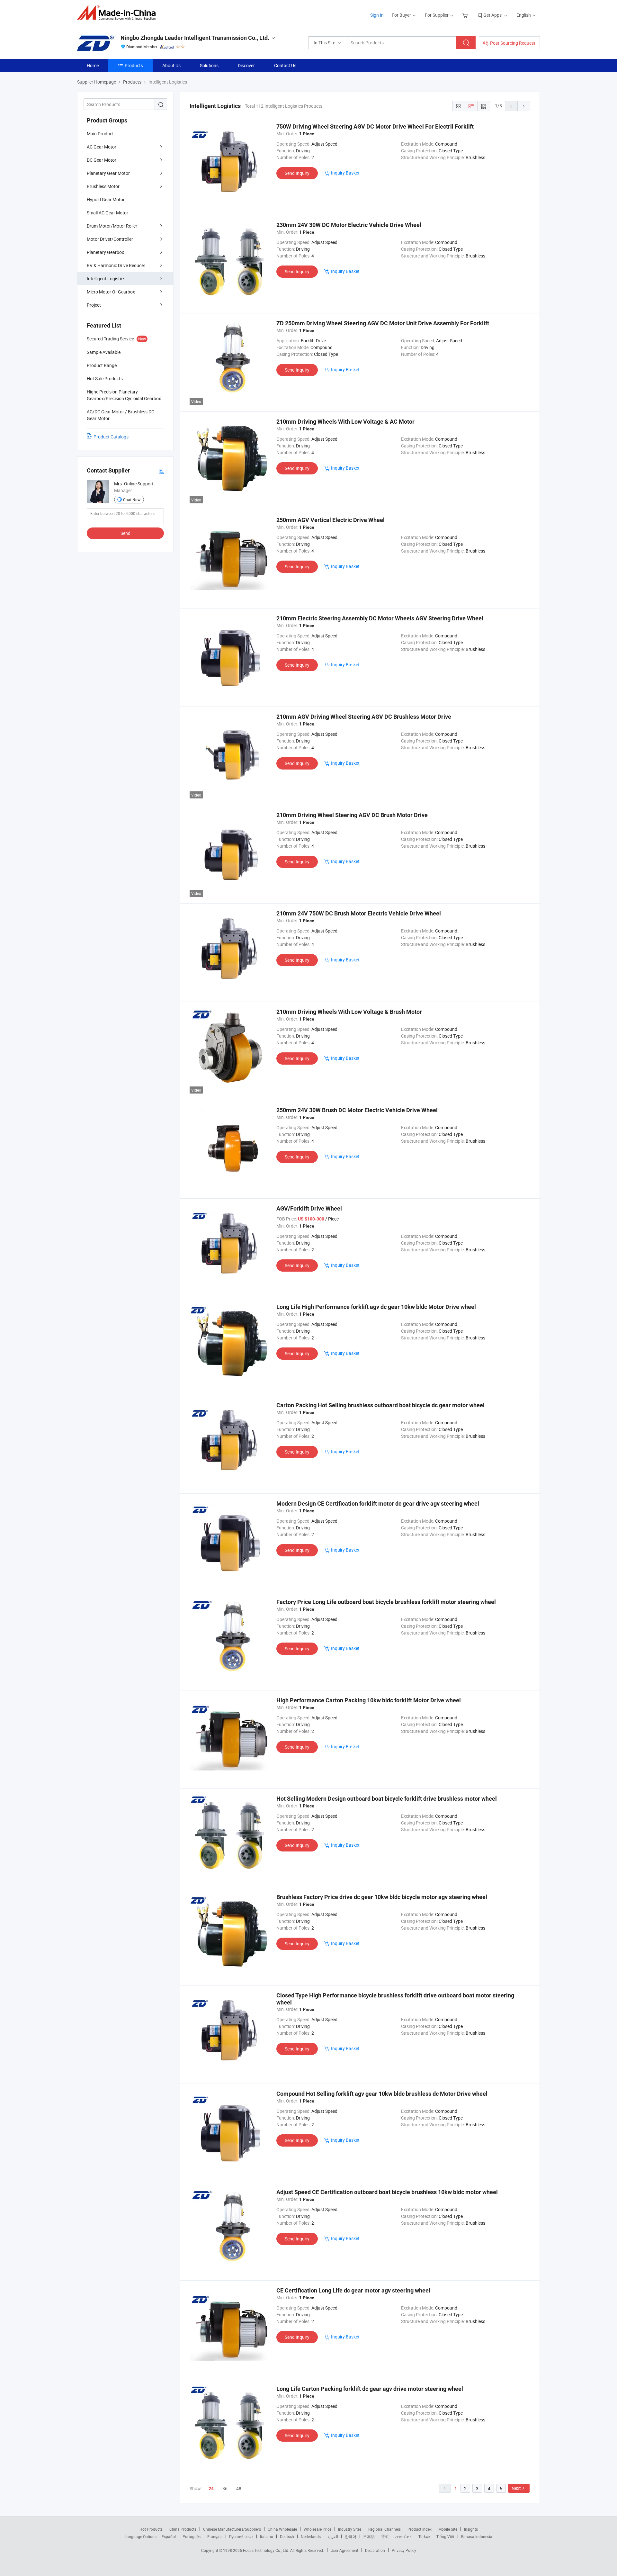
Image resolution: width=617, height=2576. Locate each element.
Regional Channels (385, 2529)
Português (192, 2536)
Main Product (100, 134)
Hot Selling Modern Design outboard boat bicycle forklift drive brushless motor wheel (387, 1799)
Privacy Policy (404, 2550)
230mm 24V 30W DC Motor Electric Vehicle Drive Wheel (349, 225)
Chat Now (132, 500)
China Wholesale (282, 2529)
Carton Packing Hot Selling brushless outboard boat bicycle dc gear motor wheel (380, 1405)
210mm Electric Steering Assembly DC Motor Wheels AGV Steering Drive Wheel (380, 618)
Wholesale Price (317, 2529)
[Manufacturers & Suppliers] (118, 13)
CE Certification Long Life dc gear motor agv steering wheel (353, 2290)
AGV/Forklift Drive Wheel (309, 1208)
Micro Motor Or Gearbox (111, 292)
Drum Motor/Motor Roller (112, 226)
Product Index (420, 2529)
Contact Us (285, 65)
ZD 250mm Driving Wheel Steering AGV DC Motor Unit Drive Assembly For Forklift (383, 323)
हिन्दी (385, 2536)
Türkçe (424, 2536)
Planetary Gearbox (105, 252)
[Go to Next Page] (524, 106)
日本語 (369, 2536)
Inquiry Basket (345, 173)
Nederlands (311, 2536)
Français (215, 2536)
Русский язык (241, 2536)
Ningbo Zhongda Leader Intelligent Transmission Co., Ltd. (195, 38)
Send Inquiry (297, 173)
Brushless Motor (103, 186)
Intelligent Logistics (106, 279)
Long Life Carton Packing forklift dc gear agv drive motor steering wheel (370, 2389)
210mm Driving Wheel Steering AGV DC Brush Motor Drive (352, 815)
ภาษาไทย (403, 2536)
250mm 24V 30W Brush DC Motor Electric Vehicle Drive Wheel (357, 1110)
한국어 (351, 2536)
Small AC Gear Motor (107, 213)
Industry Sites (350, 2529)
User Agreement (344, 2550)
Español (169, 2536)
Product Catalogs (111, 437)
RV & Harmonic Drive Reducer (116, 265)
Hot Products (151, 2529)
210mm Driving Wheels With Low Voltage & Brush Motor (349, 1012)
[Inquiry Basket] (466, 15)
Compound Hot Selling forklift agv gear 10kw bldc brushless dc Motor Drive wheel (382, 2094)
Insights (471, 2529)
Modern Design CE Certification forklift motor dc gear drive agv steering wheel (378, 1504)
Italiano (267, 2536)
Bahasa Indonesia (477, 2536)
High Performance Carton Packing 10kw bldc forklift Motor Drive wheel (369, 1700)
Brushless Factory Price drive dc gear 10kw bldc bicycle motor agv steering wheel (382, 1897)
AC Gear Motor (102, 147)
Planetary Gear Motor (108, 173)
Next (516, 2488)
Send (125, 533)
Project (94, 305)
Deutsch (287, 2536)
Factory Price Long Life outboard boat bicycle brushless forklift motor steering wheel (386, 1602)
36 (225, 2488)
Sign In (377, 15)
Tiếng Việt (445, 2536)
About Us (171, 65)
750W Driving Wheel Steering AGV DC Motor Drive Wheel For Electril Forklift (375, 126)
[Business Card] (161, 471)
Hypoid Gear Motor (106, 199)
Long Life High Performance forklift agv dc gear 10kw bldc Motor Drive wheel (376, 1307)
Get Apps (492, 15)
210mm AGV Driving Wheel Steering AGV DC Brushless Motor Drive (364, 717)
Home (93, 65)
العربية (333, 2536)
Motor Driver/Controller (110, 239)
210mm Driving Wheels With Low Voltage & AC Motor (345, 422)
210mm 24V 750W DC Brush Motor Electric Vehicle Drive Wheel (359, 913)
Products (134, 65)
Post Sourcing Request (513, 43)
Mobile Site (448, 2529)
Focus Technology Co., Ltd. (267, 2550)
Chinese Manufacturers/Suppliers (232, 2529)
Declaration (375, 2550)
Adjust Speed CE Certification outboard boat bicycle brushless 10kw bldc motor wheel (387, 2192)
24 (211, 2489)
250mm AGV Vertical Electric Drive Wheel (331, 520)
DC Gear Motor (102, 160)
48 (239, 2488)
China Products (183, 2529)
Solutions (209, 65)
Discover (246, 65)
